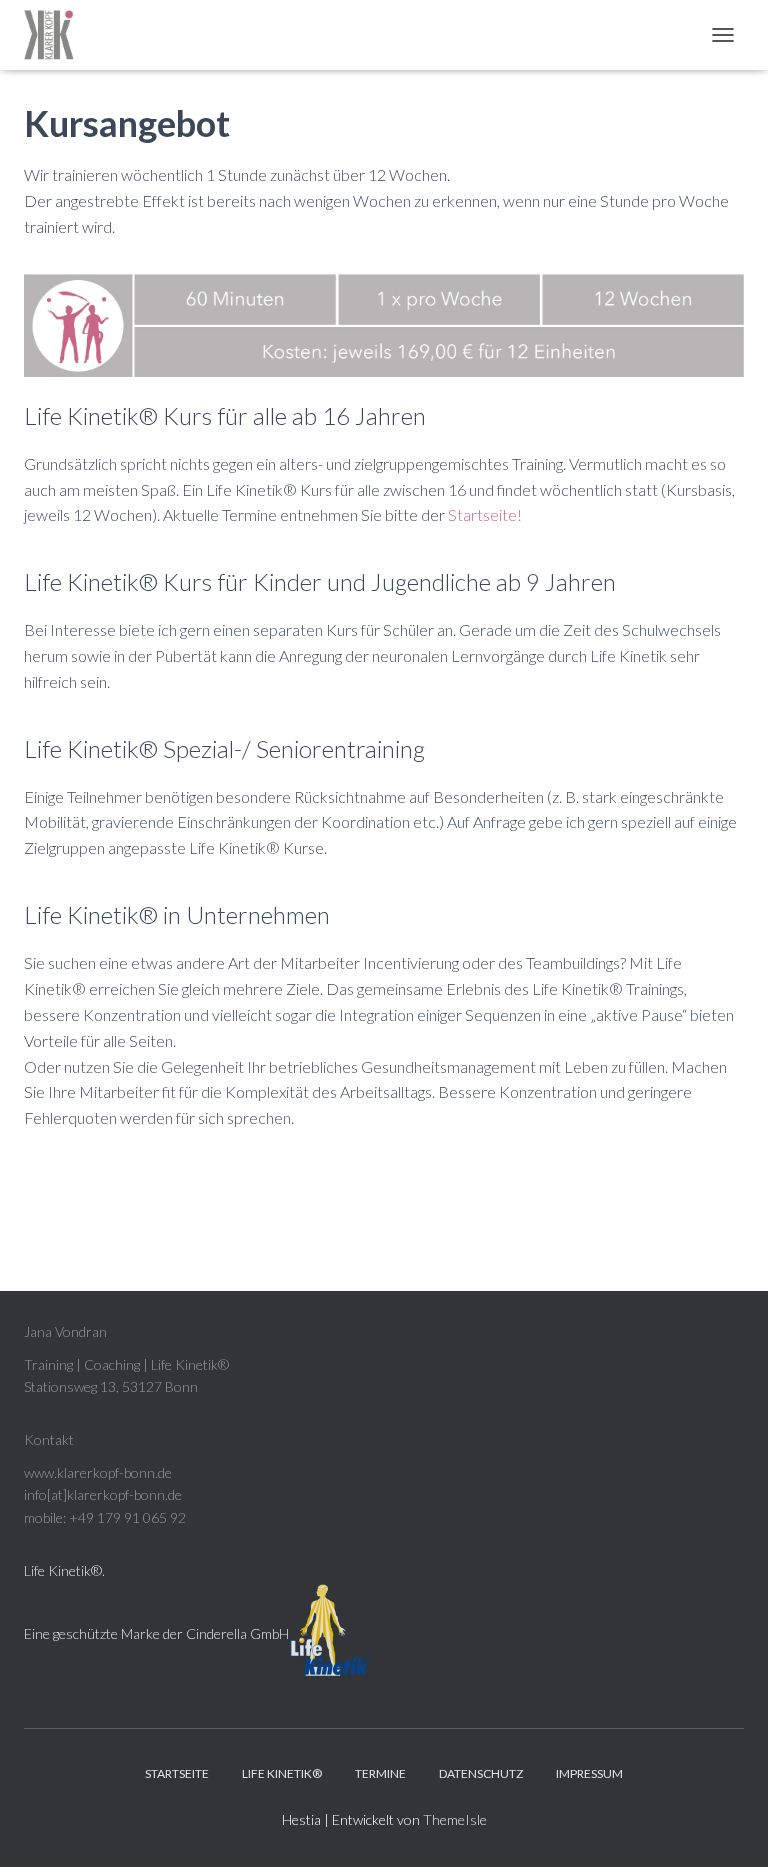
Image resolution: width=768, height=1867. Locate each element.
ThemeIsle (455, 1819)
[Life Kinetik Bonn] (56, 35)
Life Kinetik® (63, 1570)
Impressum (589, 1773)
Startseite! (485, 514)
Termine (380, 1773)
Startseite (177, 1773)
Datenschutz (481, 1773)
